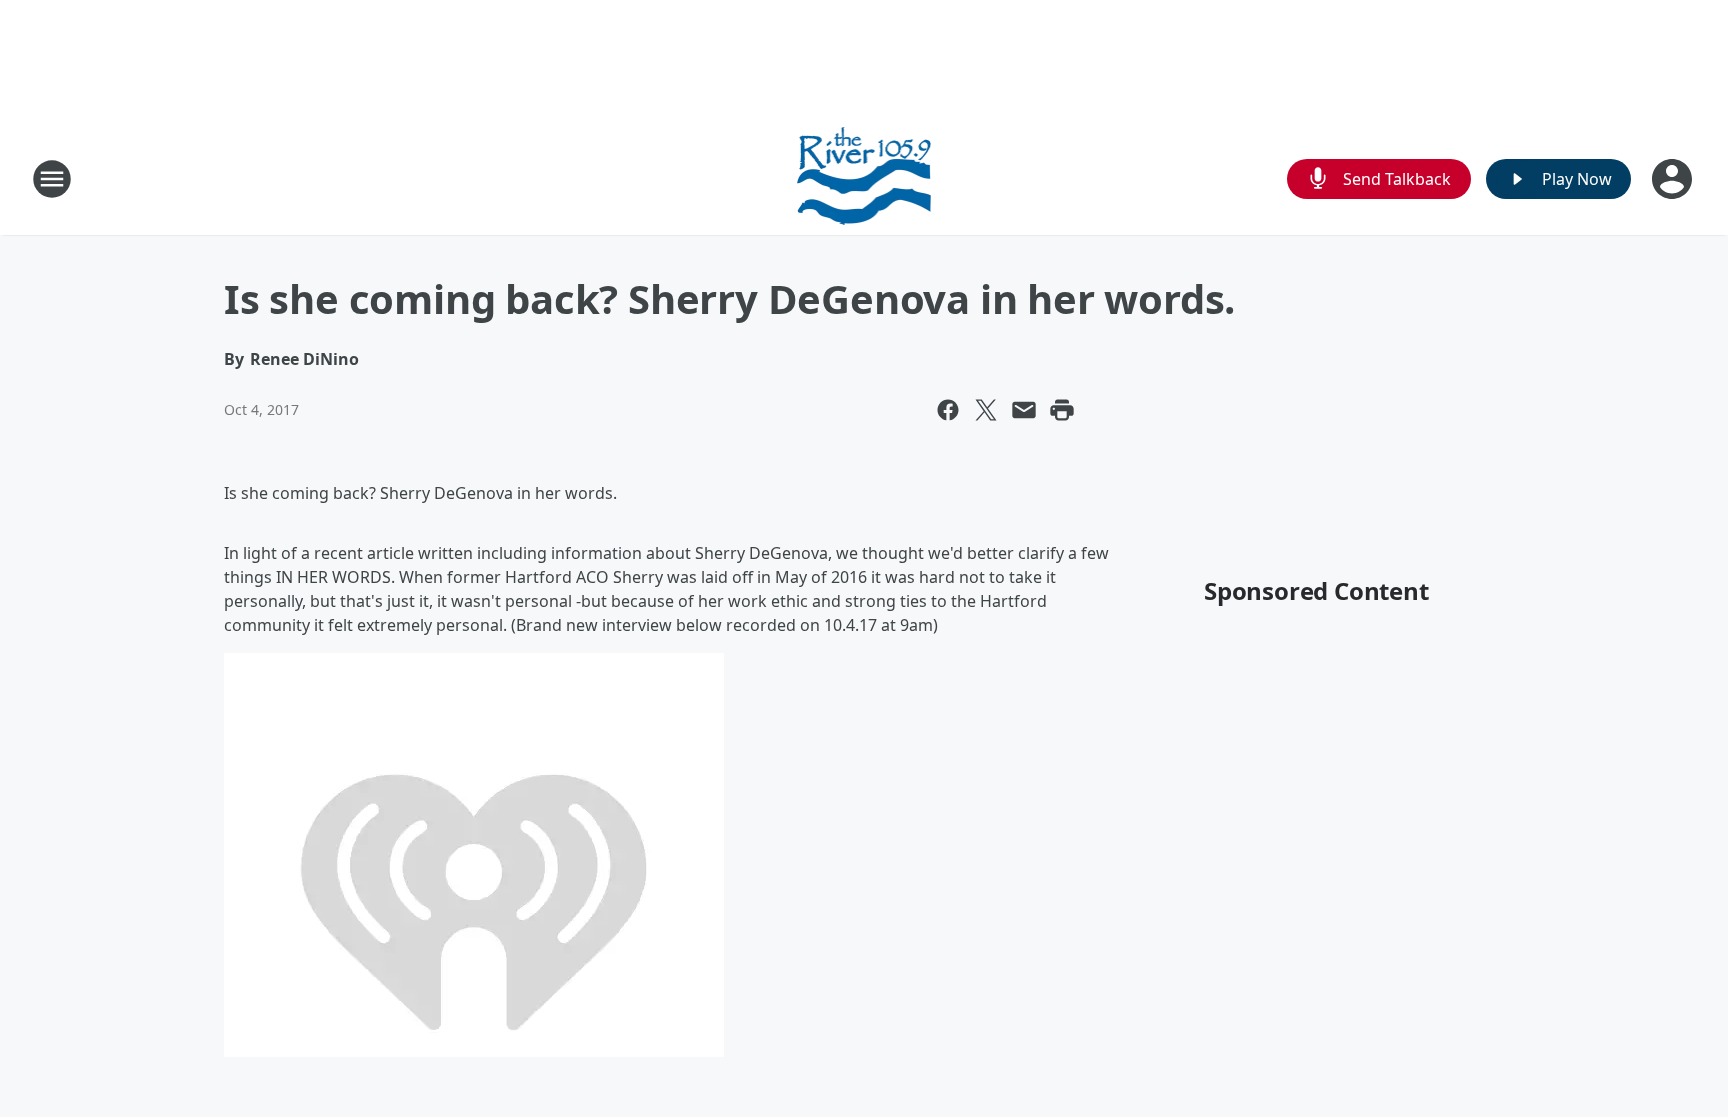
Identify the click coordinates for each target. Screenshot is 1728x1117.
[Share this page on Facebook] (948, 410)
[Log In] (1674, 179)
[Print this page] (1062, 410)
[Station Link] (864, 178)
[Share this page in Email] (1024, 410)
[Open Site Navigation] (52, 179)
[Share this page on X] (986, 410)
